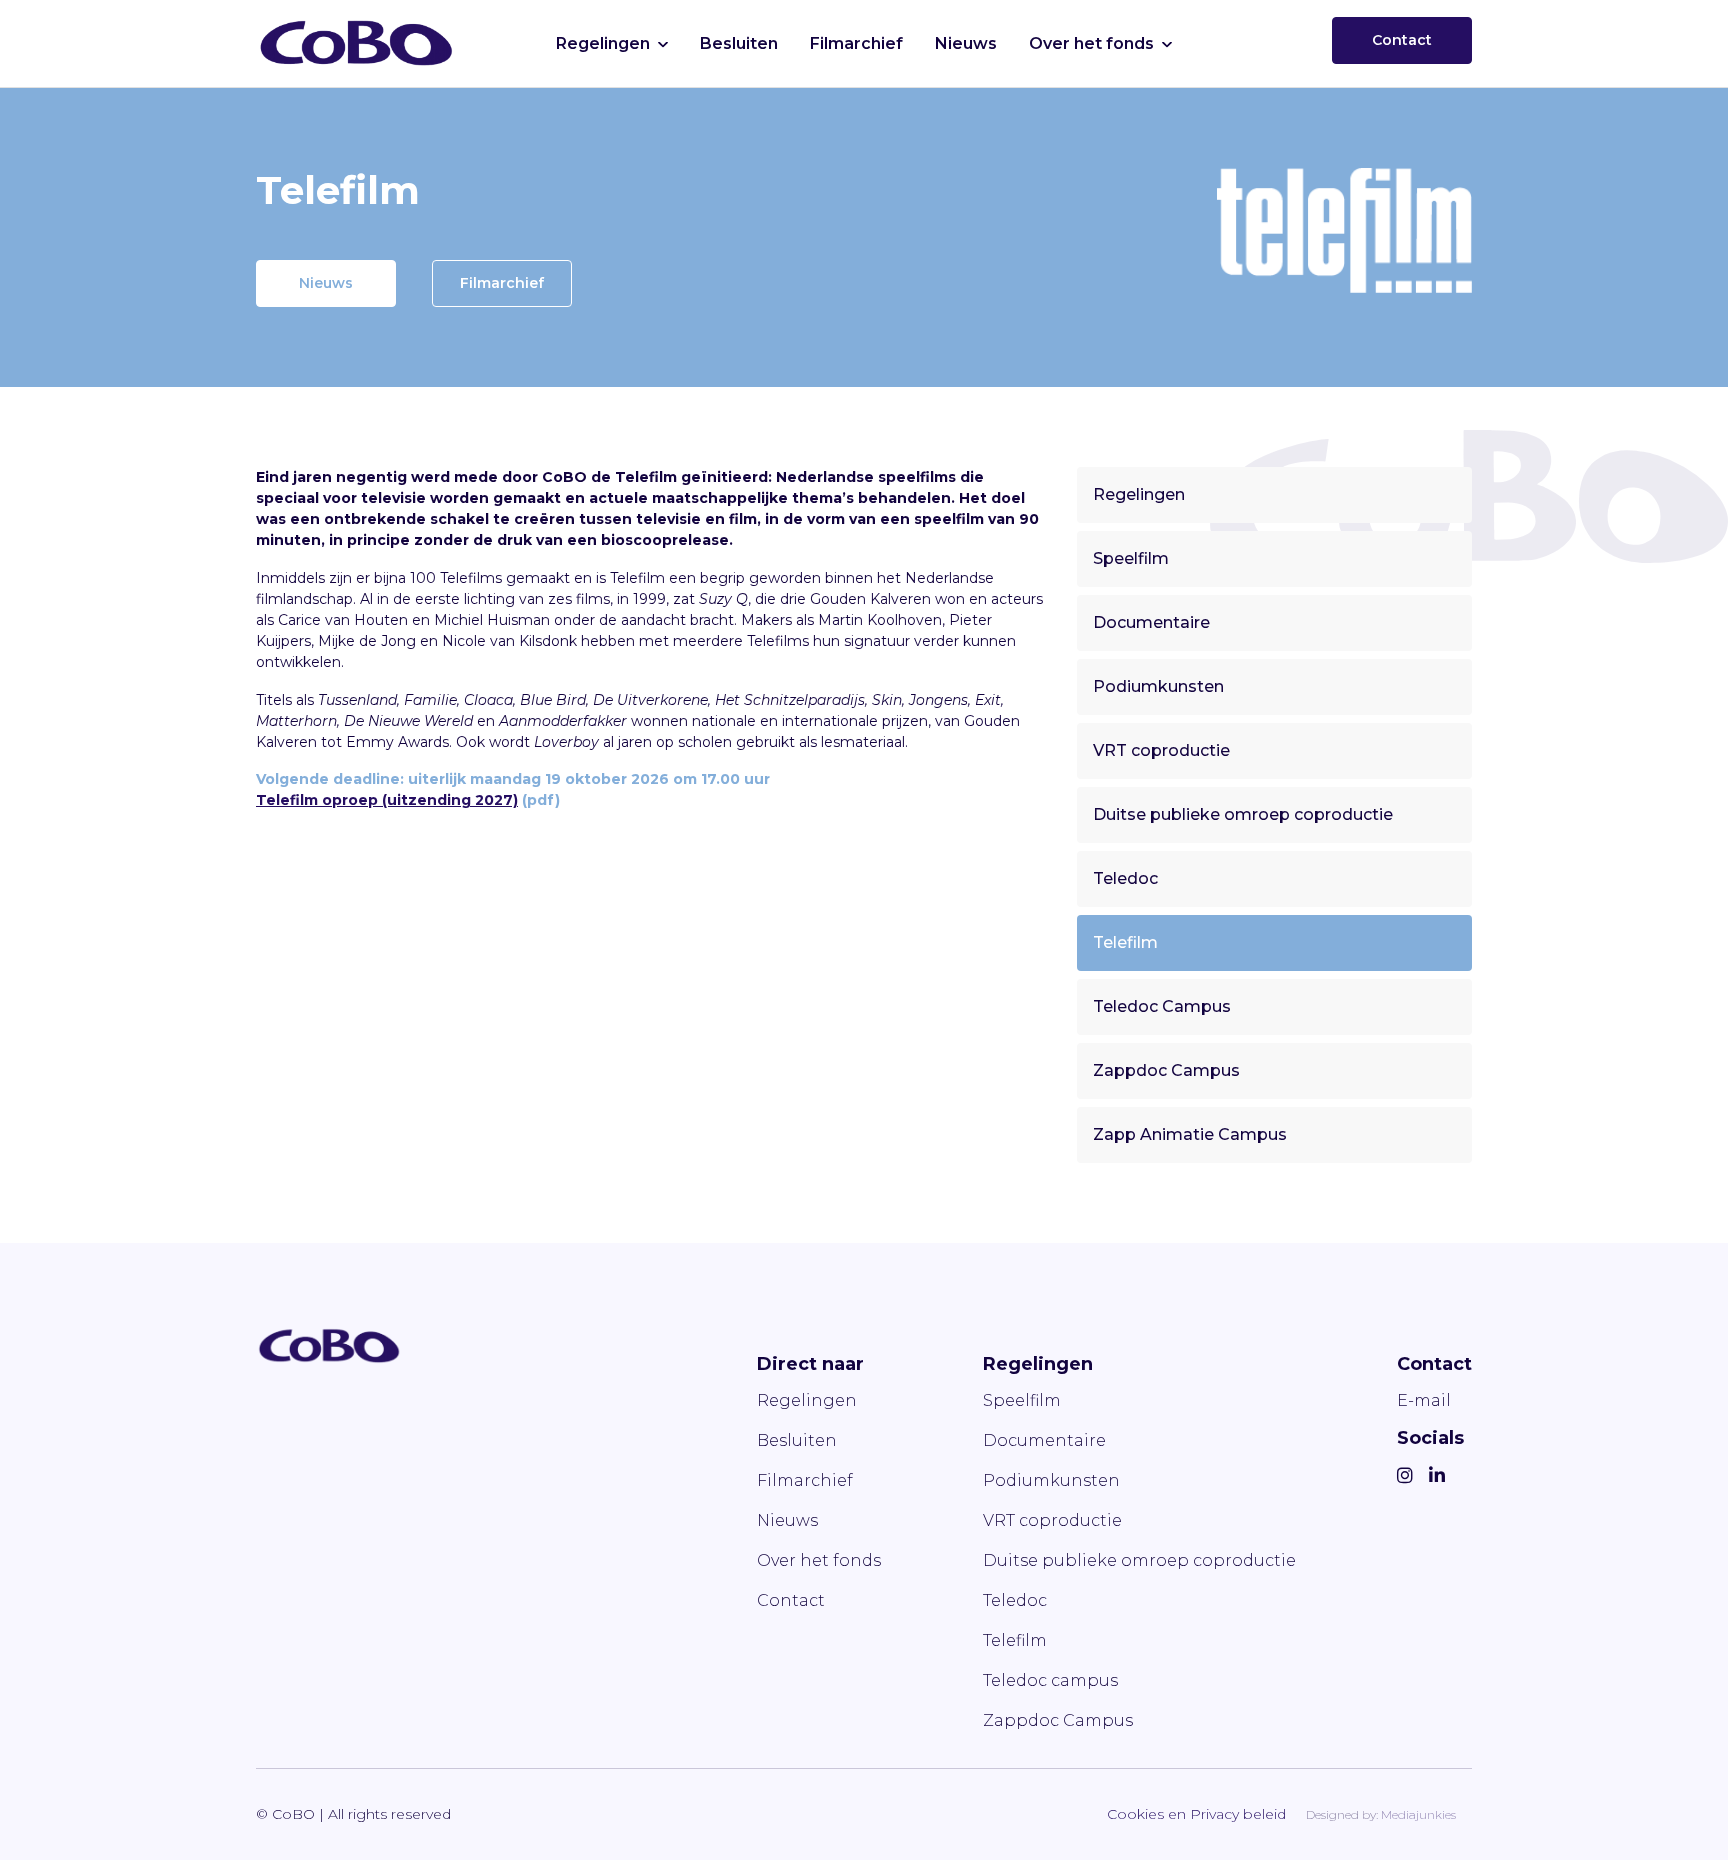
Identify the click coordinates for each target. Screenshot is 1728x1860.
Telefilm (1125, 942)
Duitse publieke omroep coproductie (1243, 814)
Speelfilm (1131, 558)
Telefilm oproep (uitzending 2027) (387, 800)
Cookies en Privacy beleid (1196, 1814)
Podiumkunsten (1158, 686)
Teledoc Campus (1162, 1006)
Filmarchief (856, 43)
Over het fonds (1091, 43)
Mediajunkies (1418, 1814)
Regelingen (603, 43)
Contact (1402, 40)
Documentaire (1151, 622)
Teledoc (1125, 878)
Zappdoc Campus (1166, 1070)
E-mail (1424, 1400)
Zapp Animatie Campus (1190, 1134)
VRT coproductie (1161, 750)
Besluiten (739, 43)
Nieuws (966, 43)
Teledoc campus (1050, 1680)
